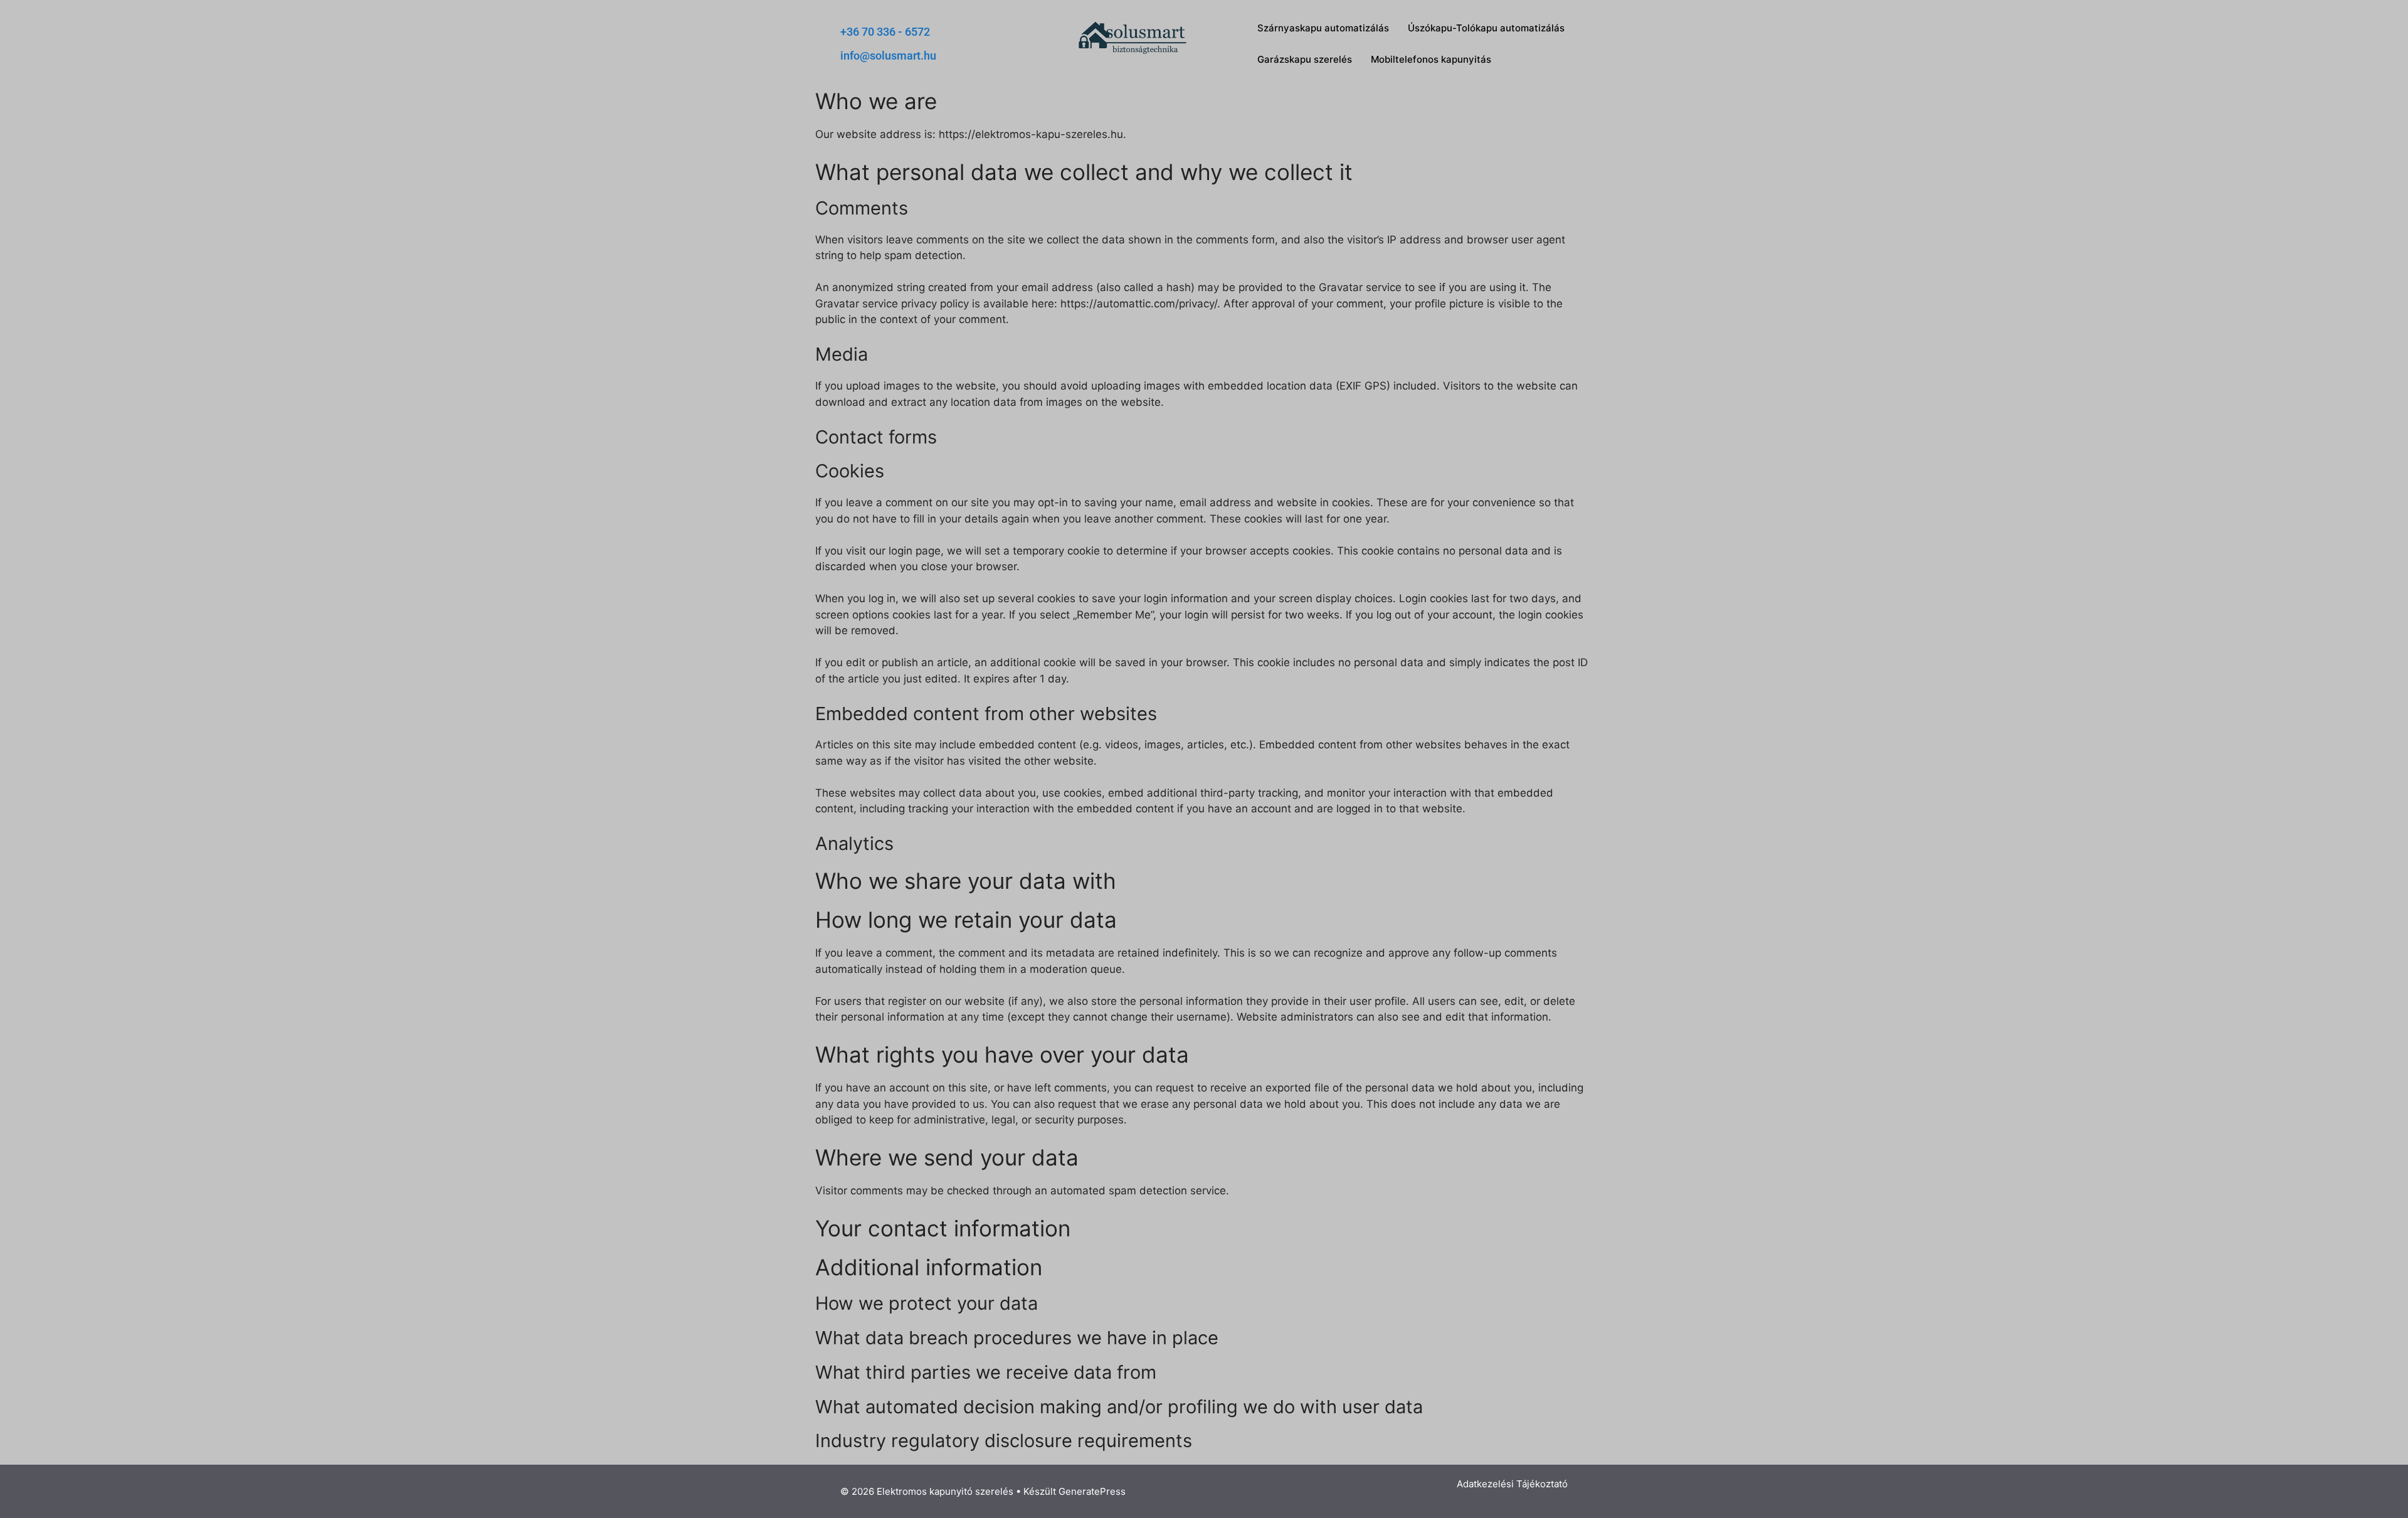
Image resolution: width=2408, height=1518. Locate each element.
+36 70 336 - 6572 (885, 32)
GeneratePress (1092, 1491)
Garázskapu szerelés (1305, 59)
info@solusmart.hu (888, 56)
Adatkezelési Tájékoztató (1512, 1484)
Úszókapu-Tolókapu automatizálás (1486, 28)
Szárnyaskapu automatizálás (1323, 28)
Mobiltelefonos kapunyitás (1431, 59)
